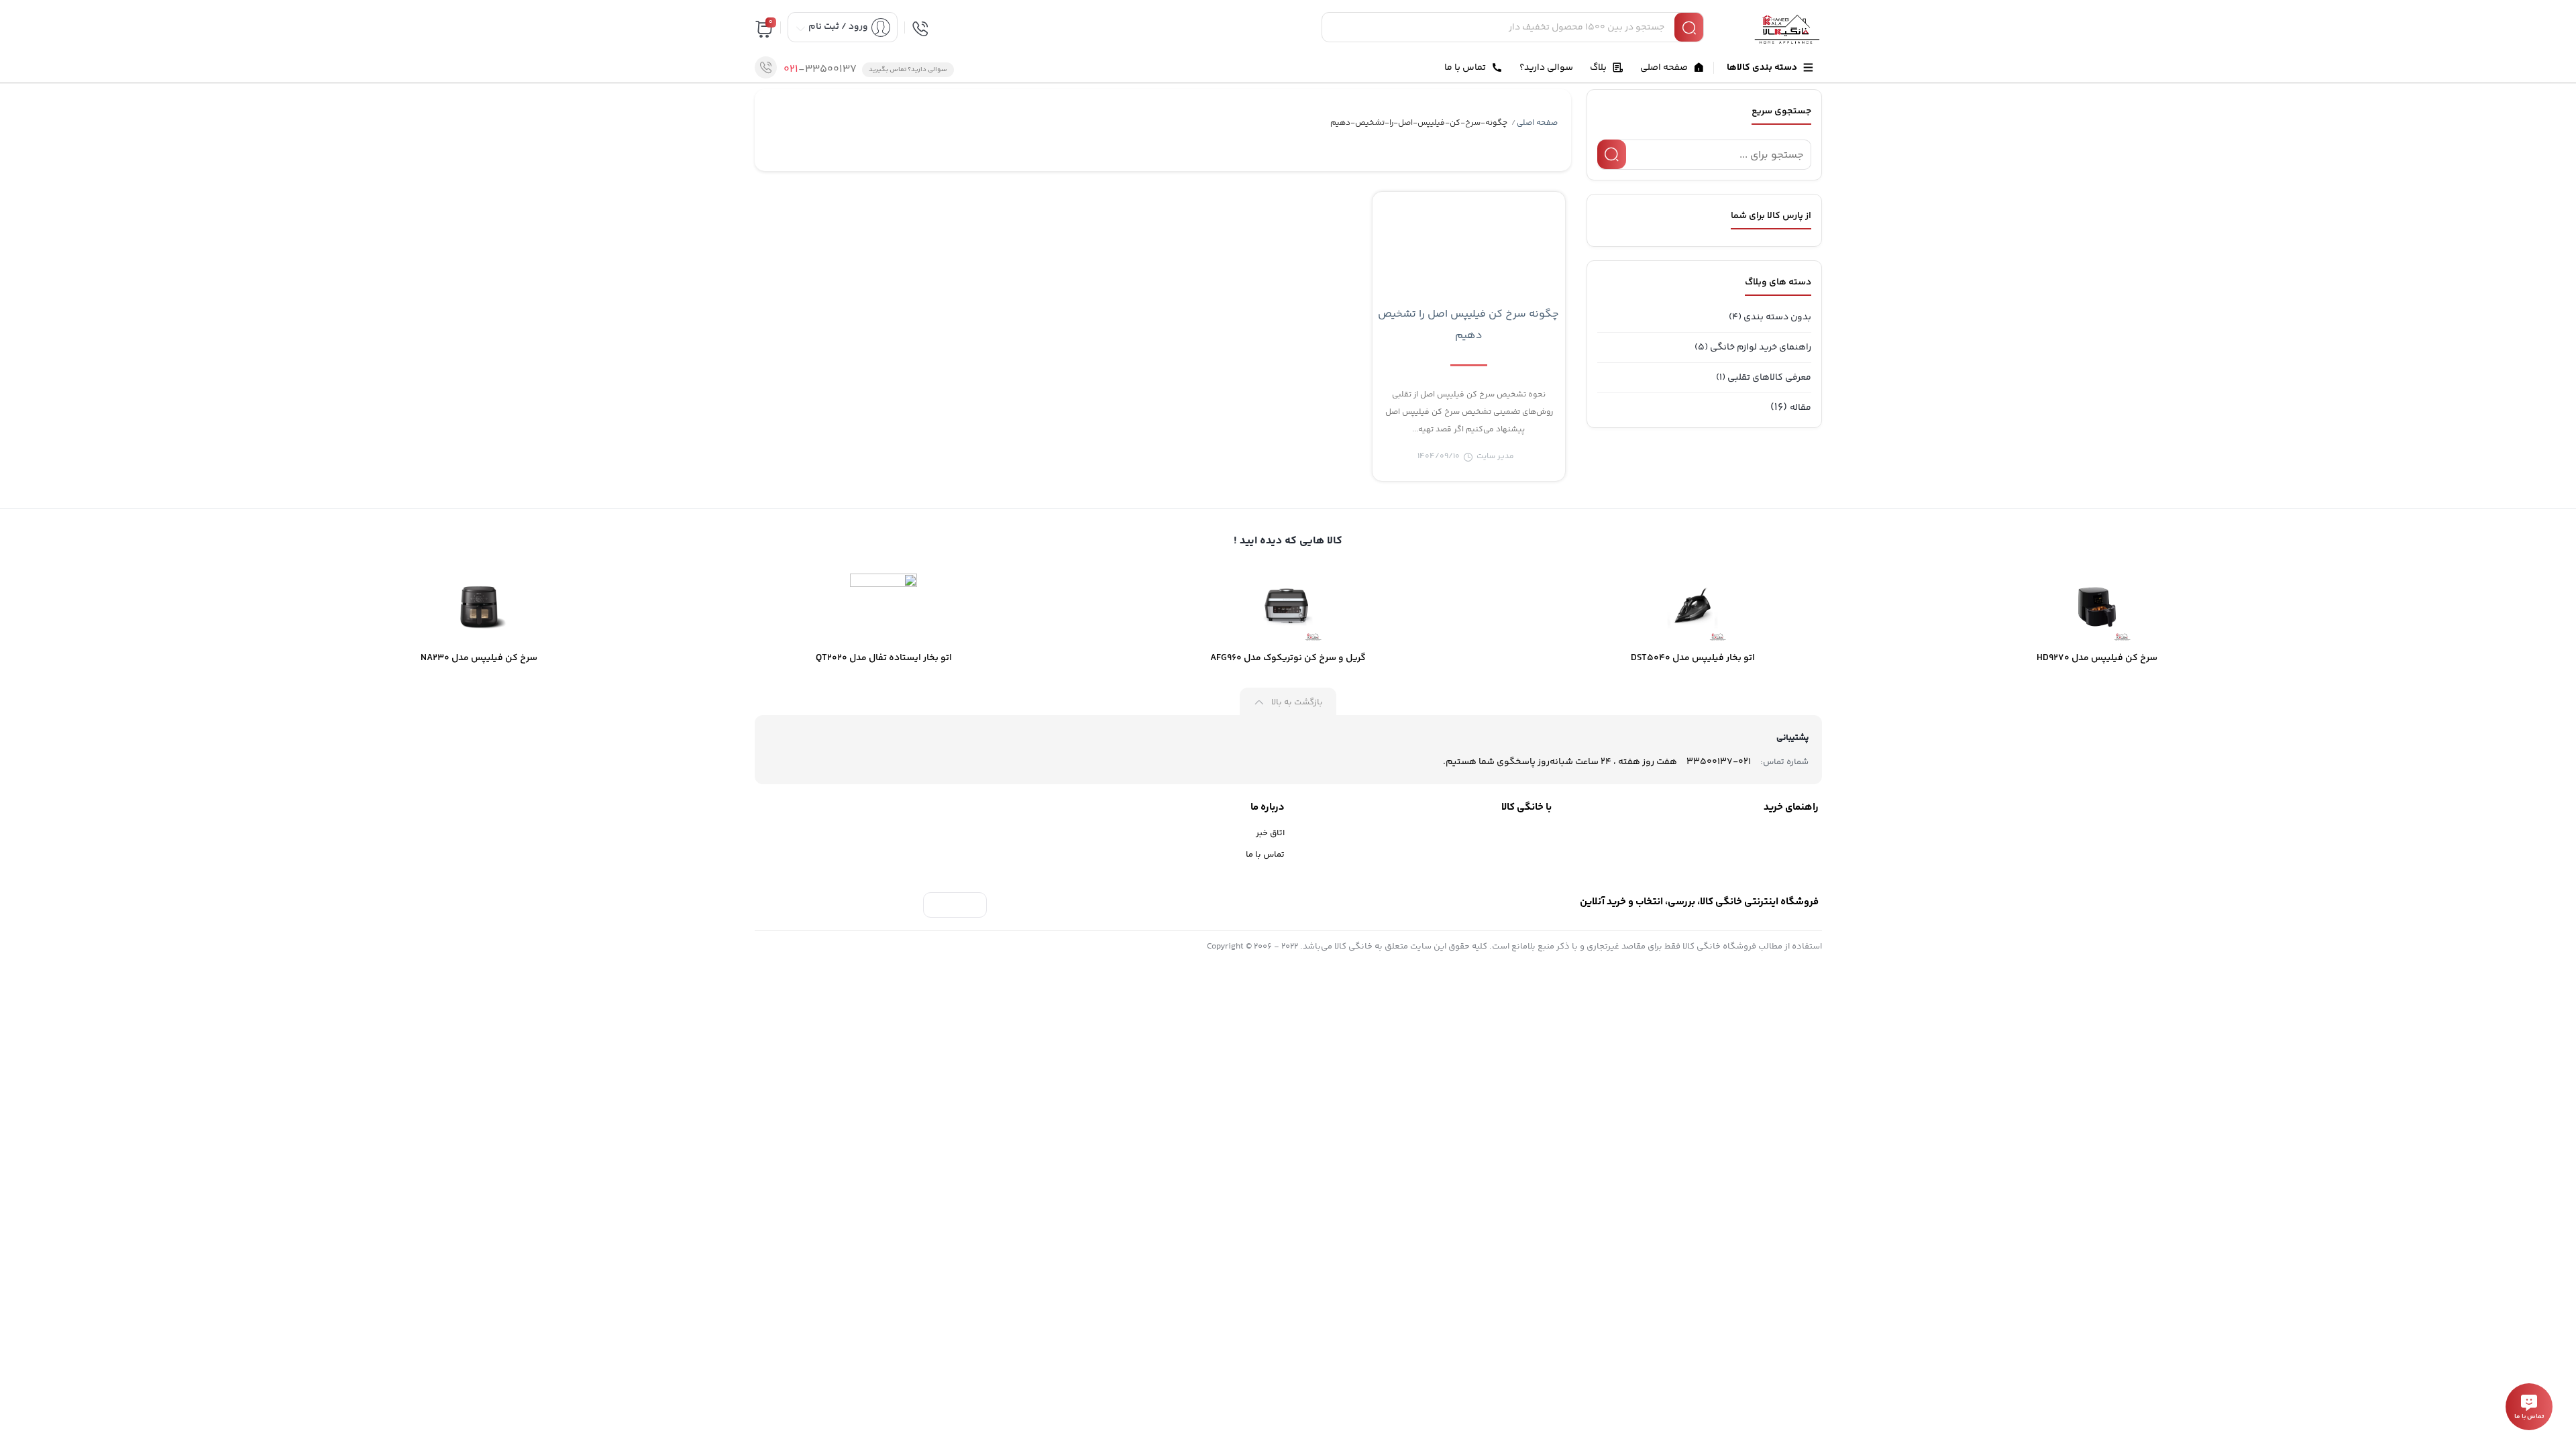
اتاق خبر (1270, 833)
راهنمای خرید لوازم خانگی (1761, 347)
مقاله (1801, 408)
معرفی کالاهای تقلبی (1769, 378)
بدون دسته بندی (1777, 317)
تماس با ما (1265, 855)
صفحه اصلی (1537, 123)
